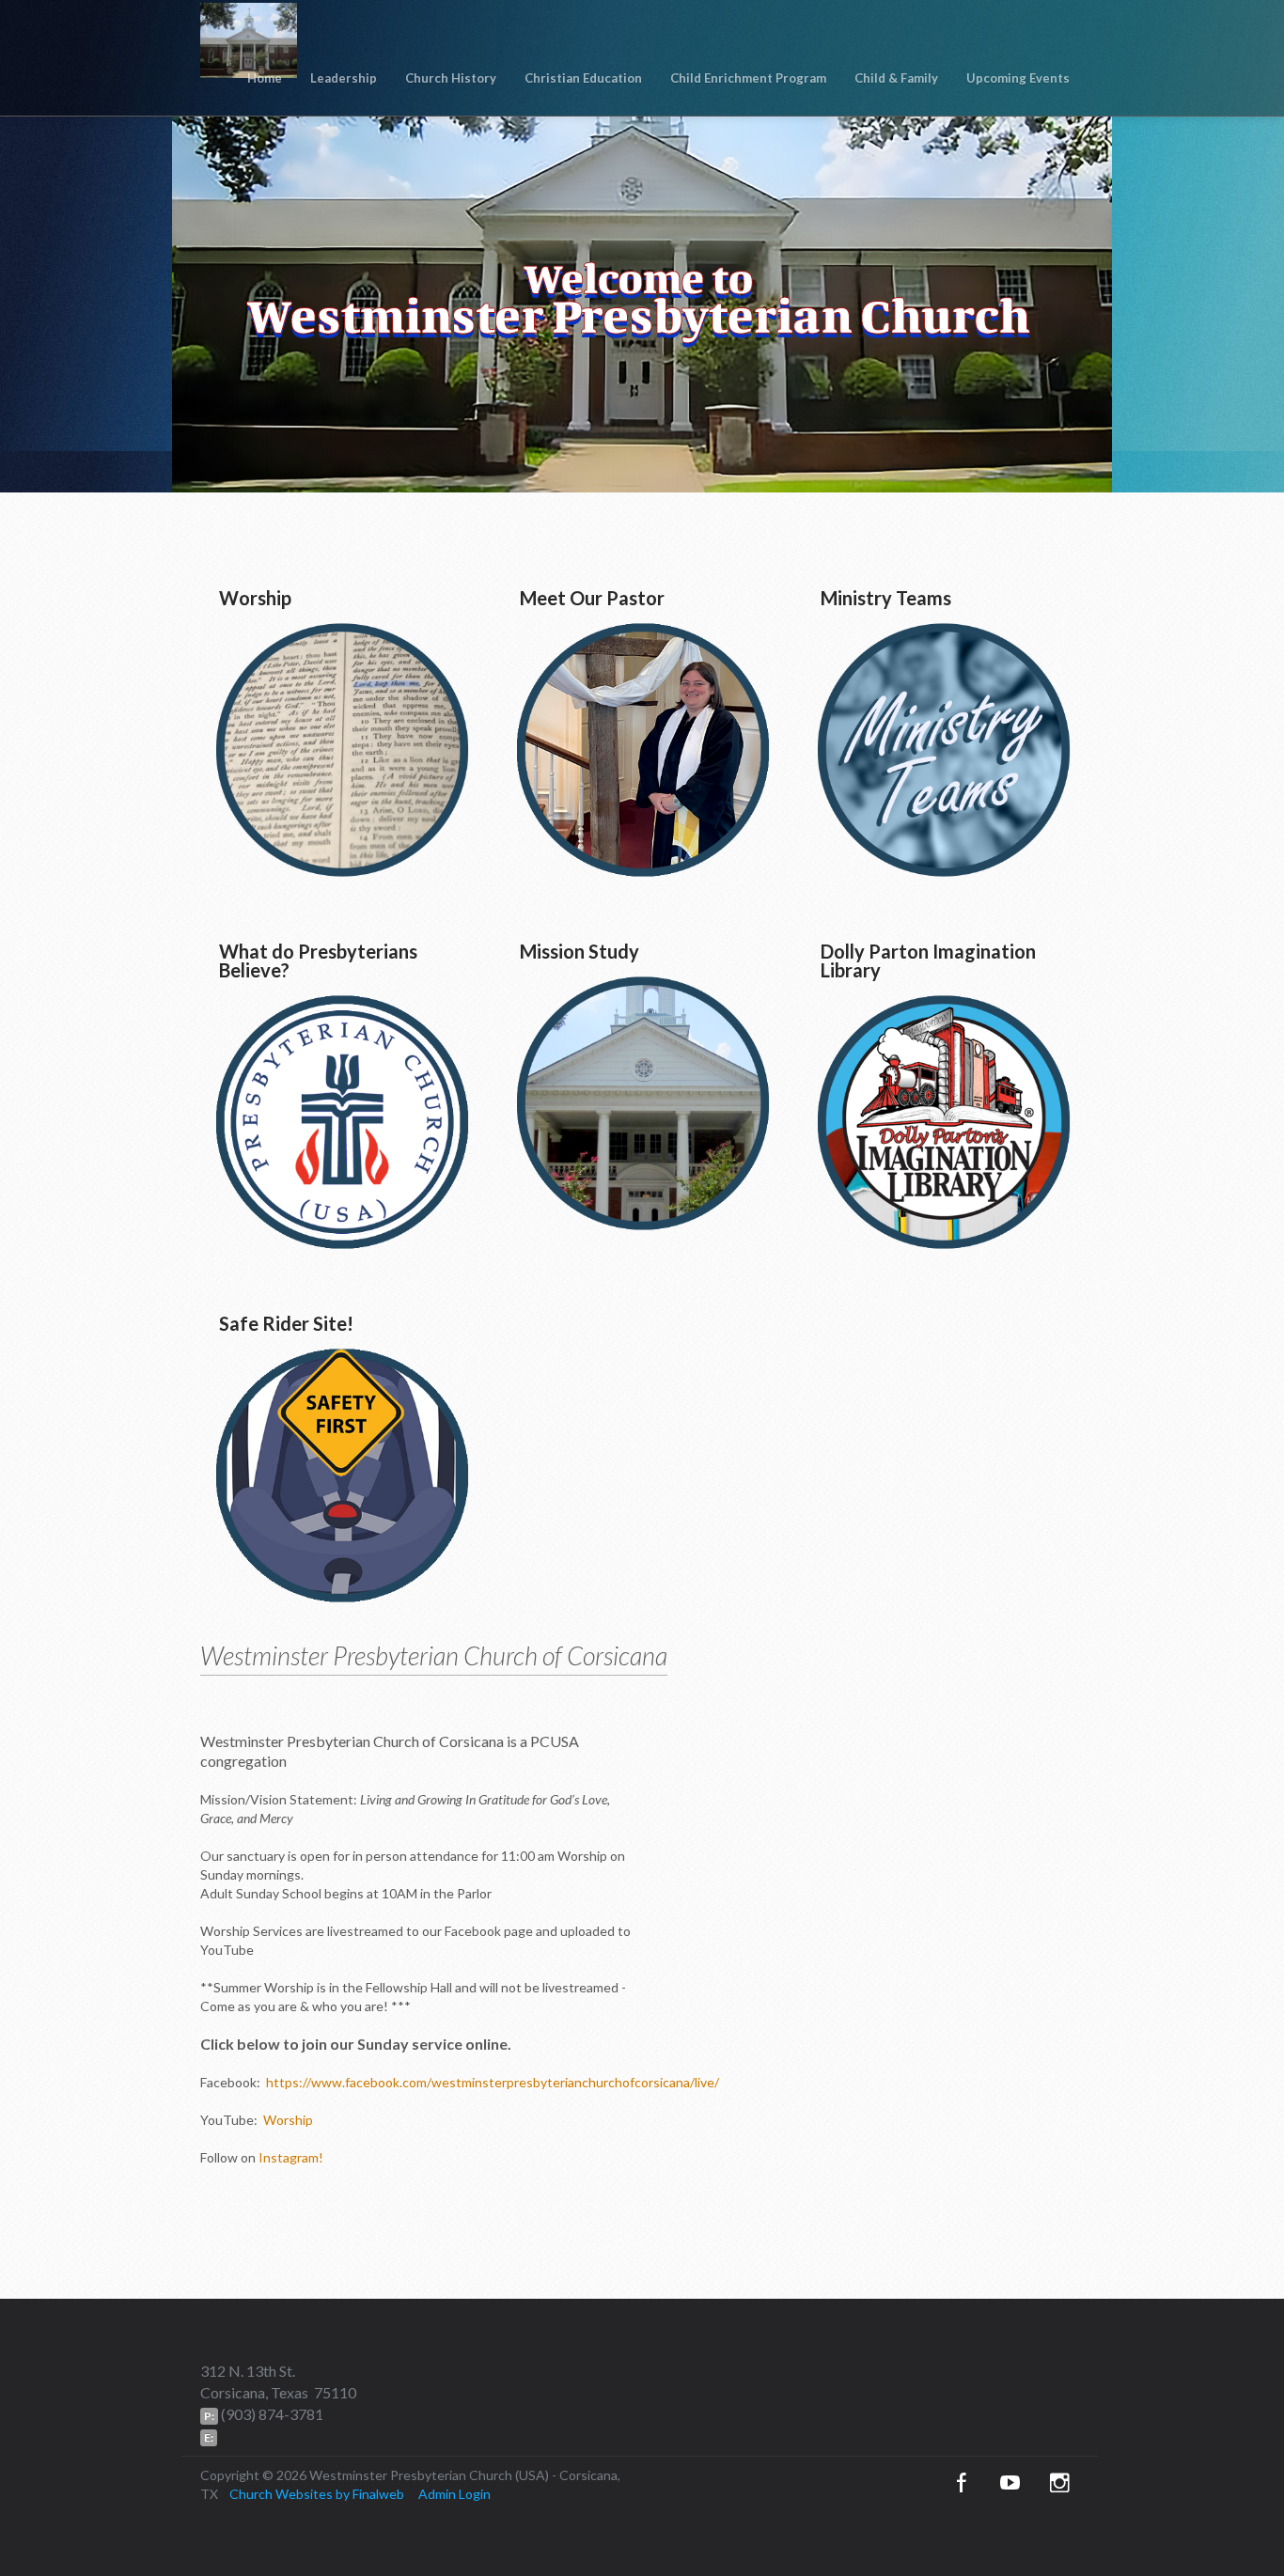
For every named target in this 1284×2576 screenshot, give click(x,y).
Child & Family (896, 78)
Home (265, 78)
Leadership (344, 78)
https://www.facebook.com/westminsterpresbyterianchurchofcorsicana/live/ (493, 2082)
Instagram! (291, 2157)
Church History (451, 78)
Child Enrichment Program (748, 78)
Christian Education (583, 78)
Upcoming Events (1018, 78)
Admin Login (454, 2494)
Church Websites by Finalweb (317, 2494)
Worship (287, 2120)
